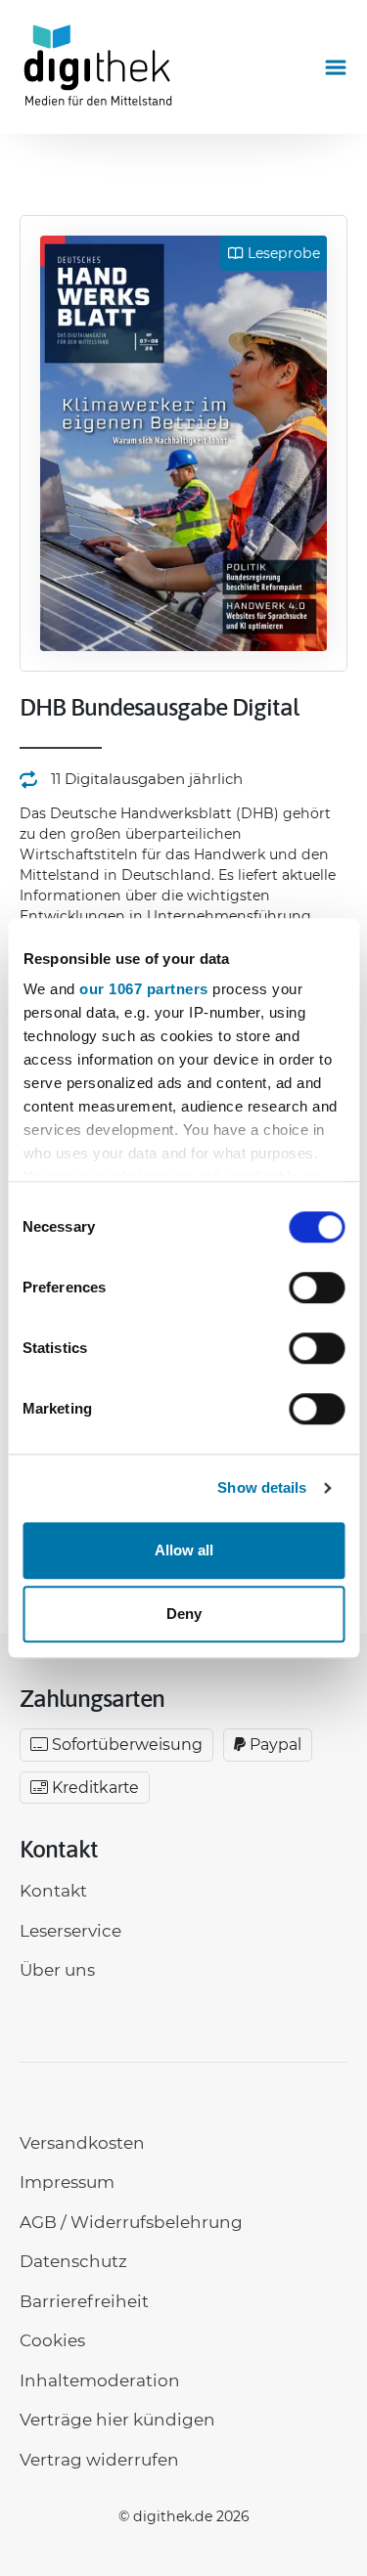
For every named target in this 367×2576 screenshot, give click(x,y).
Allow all (184, 1550)
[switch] (317, 1288)
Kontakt (53, 1891)
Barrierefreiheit (84, 2301)
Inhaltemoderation (100, 2380)
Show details (262, 1487)
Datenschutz (73, 2261)
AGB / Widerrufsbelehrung (131, 2222)
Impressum (67, 2182)
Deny (184, 1614)
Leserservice (70, 1931)
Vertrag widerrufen (99, 2460)
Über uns (57, 1970)
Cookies (52, 2340)
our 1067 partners (144, 989)
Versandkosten (82, 2143)
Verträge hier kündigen (117, 2420)
